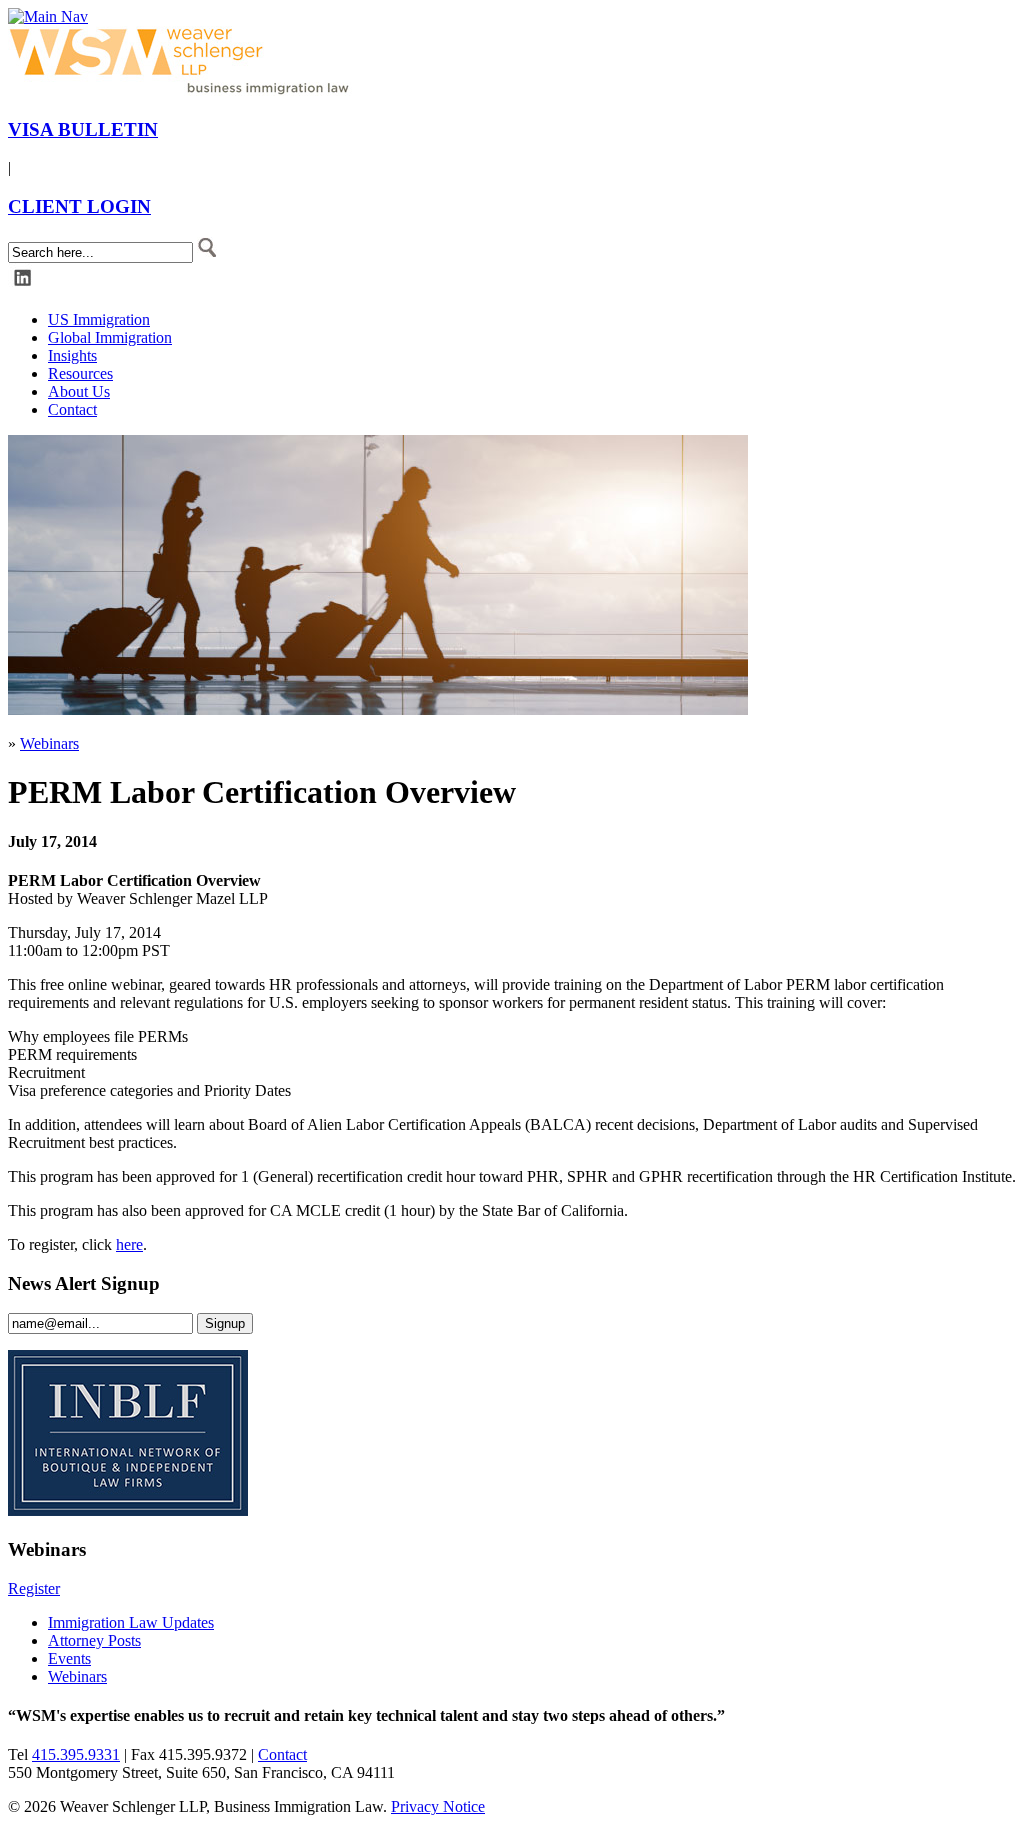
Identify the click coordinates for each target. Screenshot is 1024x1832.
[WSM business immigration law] (183, 90)
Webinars (49, 743)
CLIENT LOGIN (79, 206)
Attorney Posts (94, 1640)
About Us (79, 391)
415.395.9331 (76, 1754)
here (129, 1244)
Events (69, 1658)
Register (34, 1588)
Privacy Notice (438, 1806)
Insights (72, 355)
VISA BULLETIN (83, 129)
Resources (80, 373)
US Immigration (99, 319)
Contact (72, 409)
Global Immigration (110, 337)
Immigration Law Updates (131, 1622)
